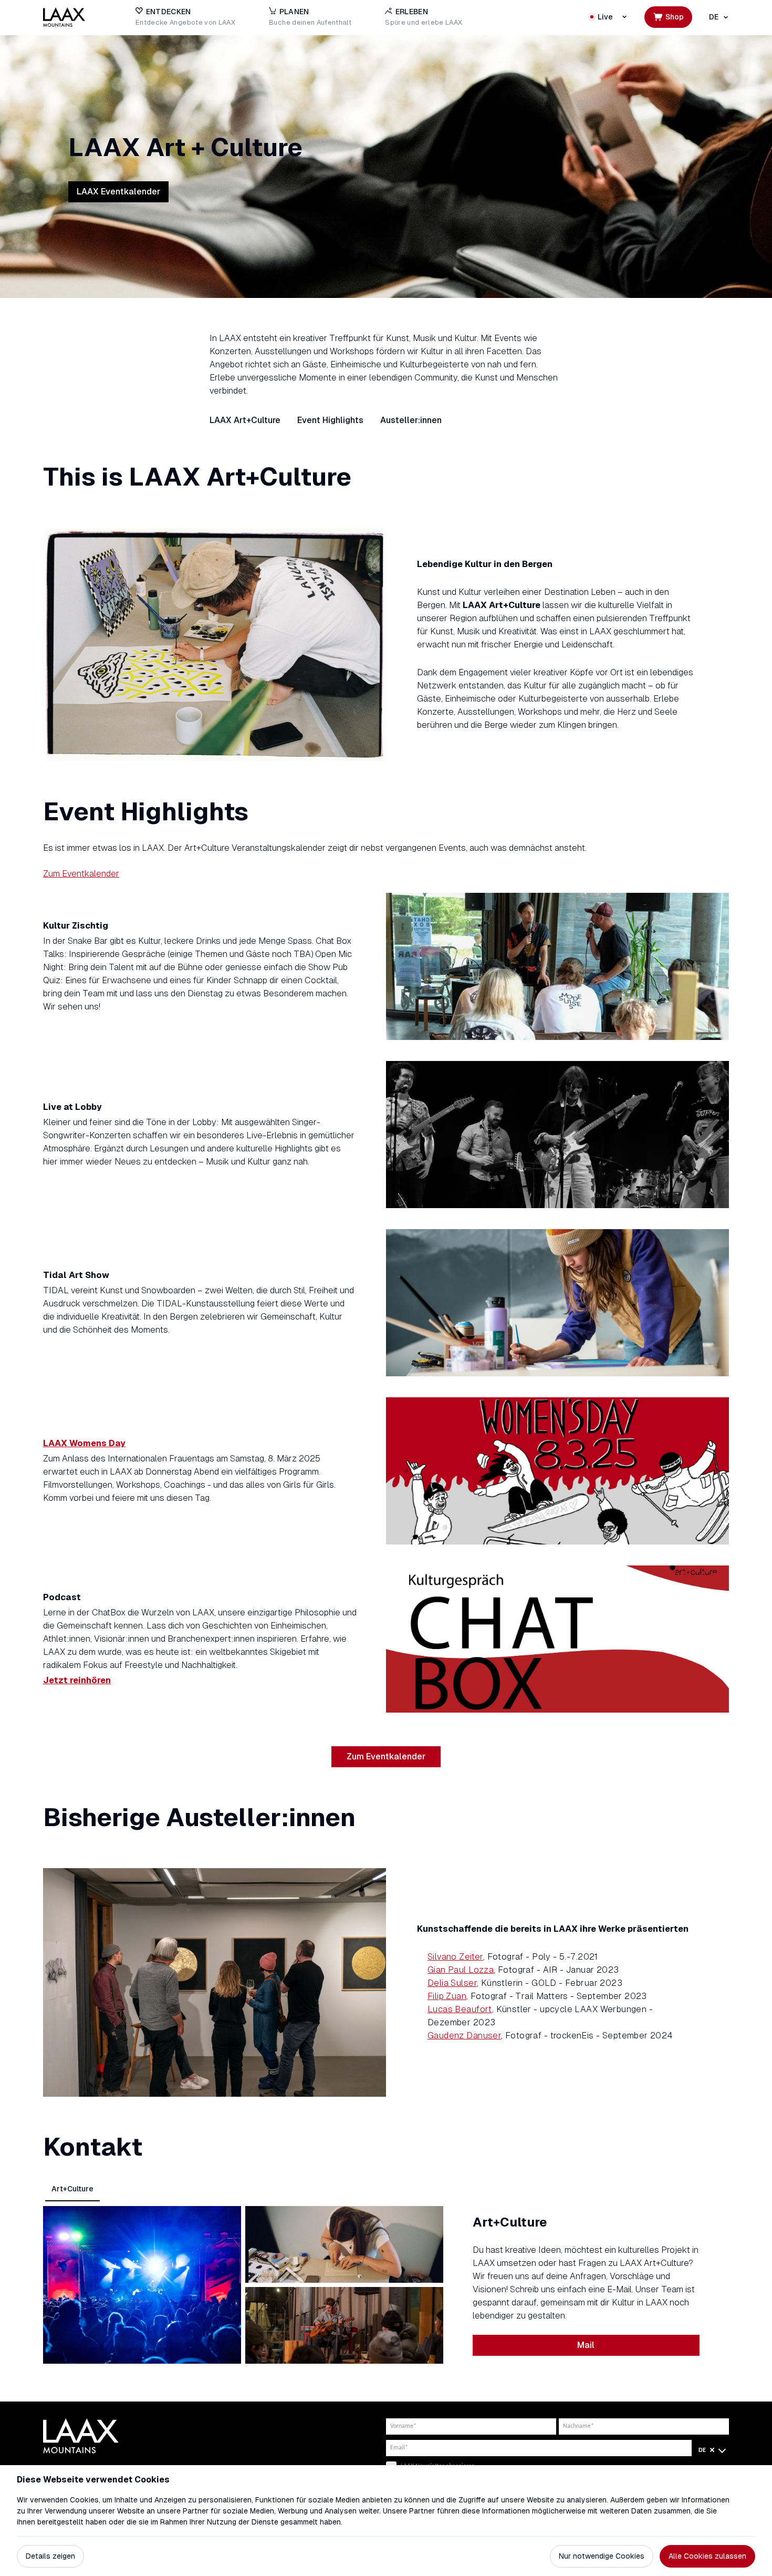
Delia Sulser (452, 1983)
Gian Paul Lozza (461, 1970)
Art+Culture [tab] (72, 2189)
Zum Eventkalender (81, 874)
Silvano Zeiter (455, 1957)
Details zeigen (50, 2556)
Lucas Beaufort (460, 2009)
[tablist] (386, 2189)
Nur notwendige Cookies (602, 2556)
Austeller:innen (411, 420)
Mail (586, 2345)
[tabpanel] (386, 2285)
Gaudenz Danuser (464, 2036)
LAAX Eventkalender (118, 192)
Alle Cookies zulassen (707, 2556)
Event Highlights (330, 420)
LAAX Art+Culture (245, 420)
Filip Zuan (447, 1996)
